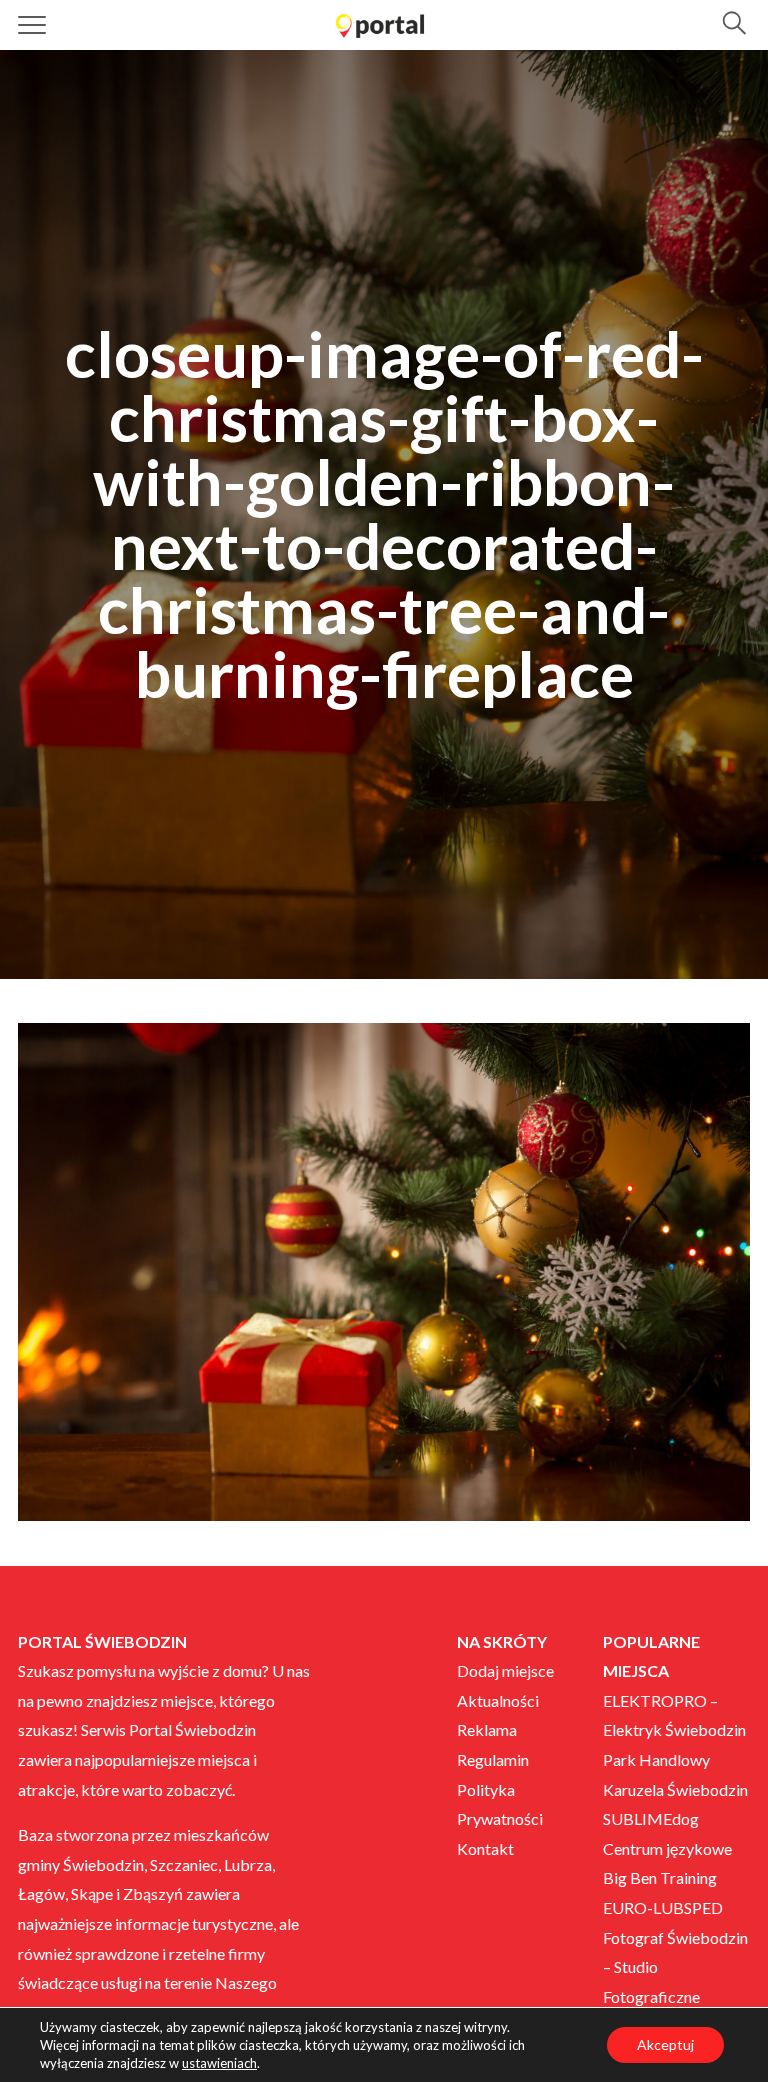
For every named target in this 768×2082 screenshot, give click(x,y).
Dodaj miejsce (505, 1670)
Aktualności (498, 1700)
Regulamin (493, 1759)
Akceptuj (665, 2044)
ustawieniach (219, 2063)
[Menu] (32, 25)
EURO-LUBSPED (663, 1907)
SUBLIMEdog (651, 1818)
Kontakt (485, 1848)
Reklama (487, 1729)
